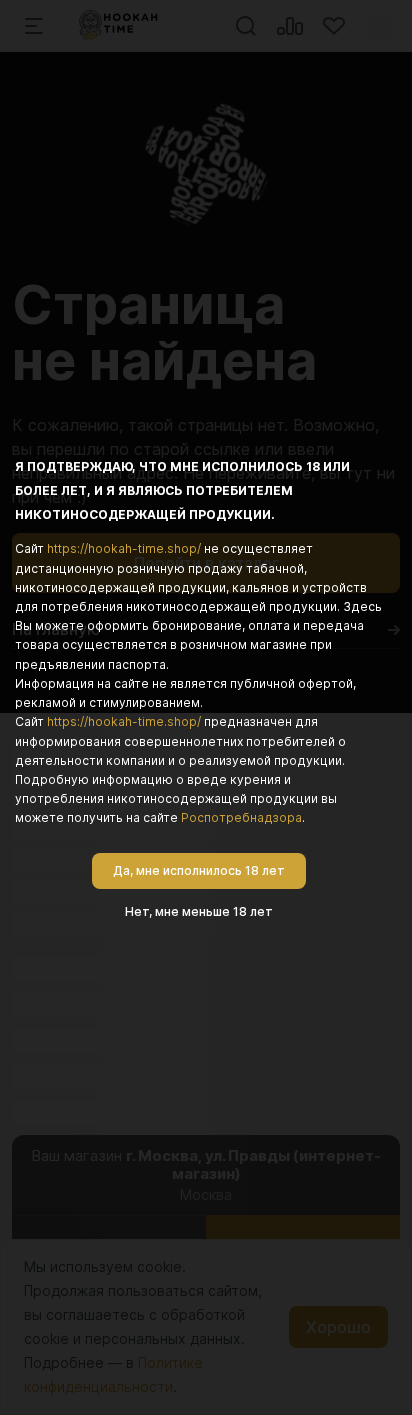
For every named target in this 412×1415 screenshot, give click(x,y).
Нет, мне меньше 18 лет (199, 911)
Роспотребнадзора (241, 817)
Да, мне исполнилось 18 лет (199, 870)
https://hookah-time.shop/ (124, 548)
